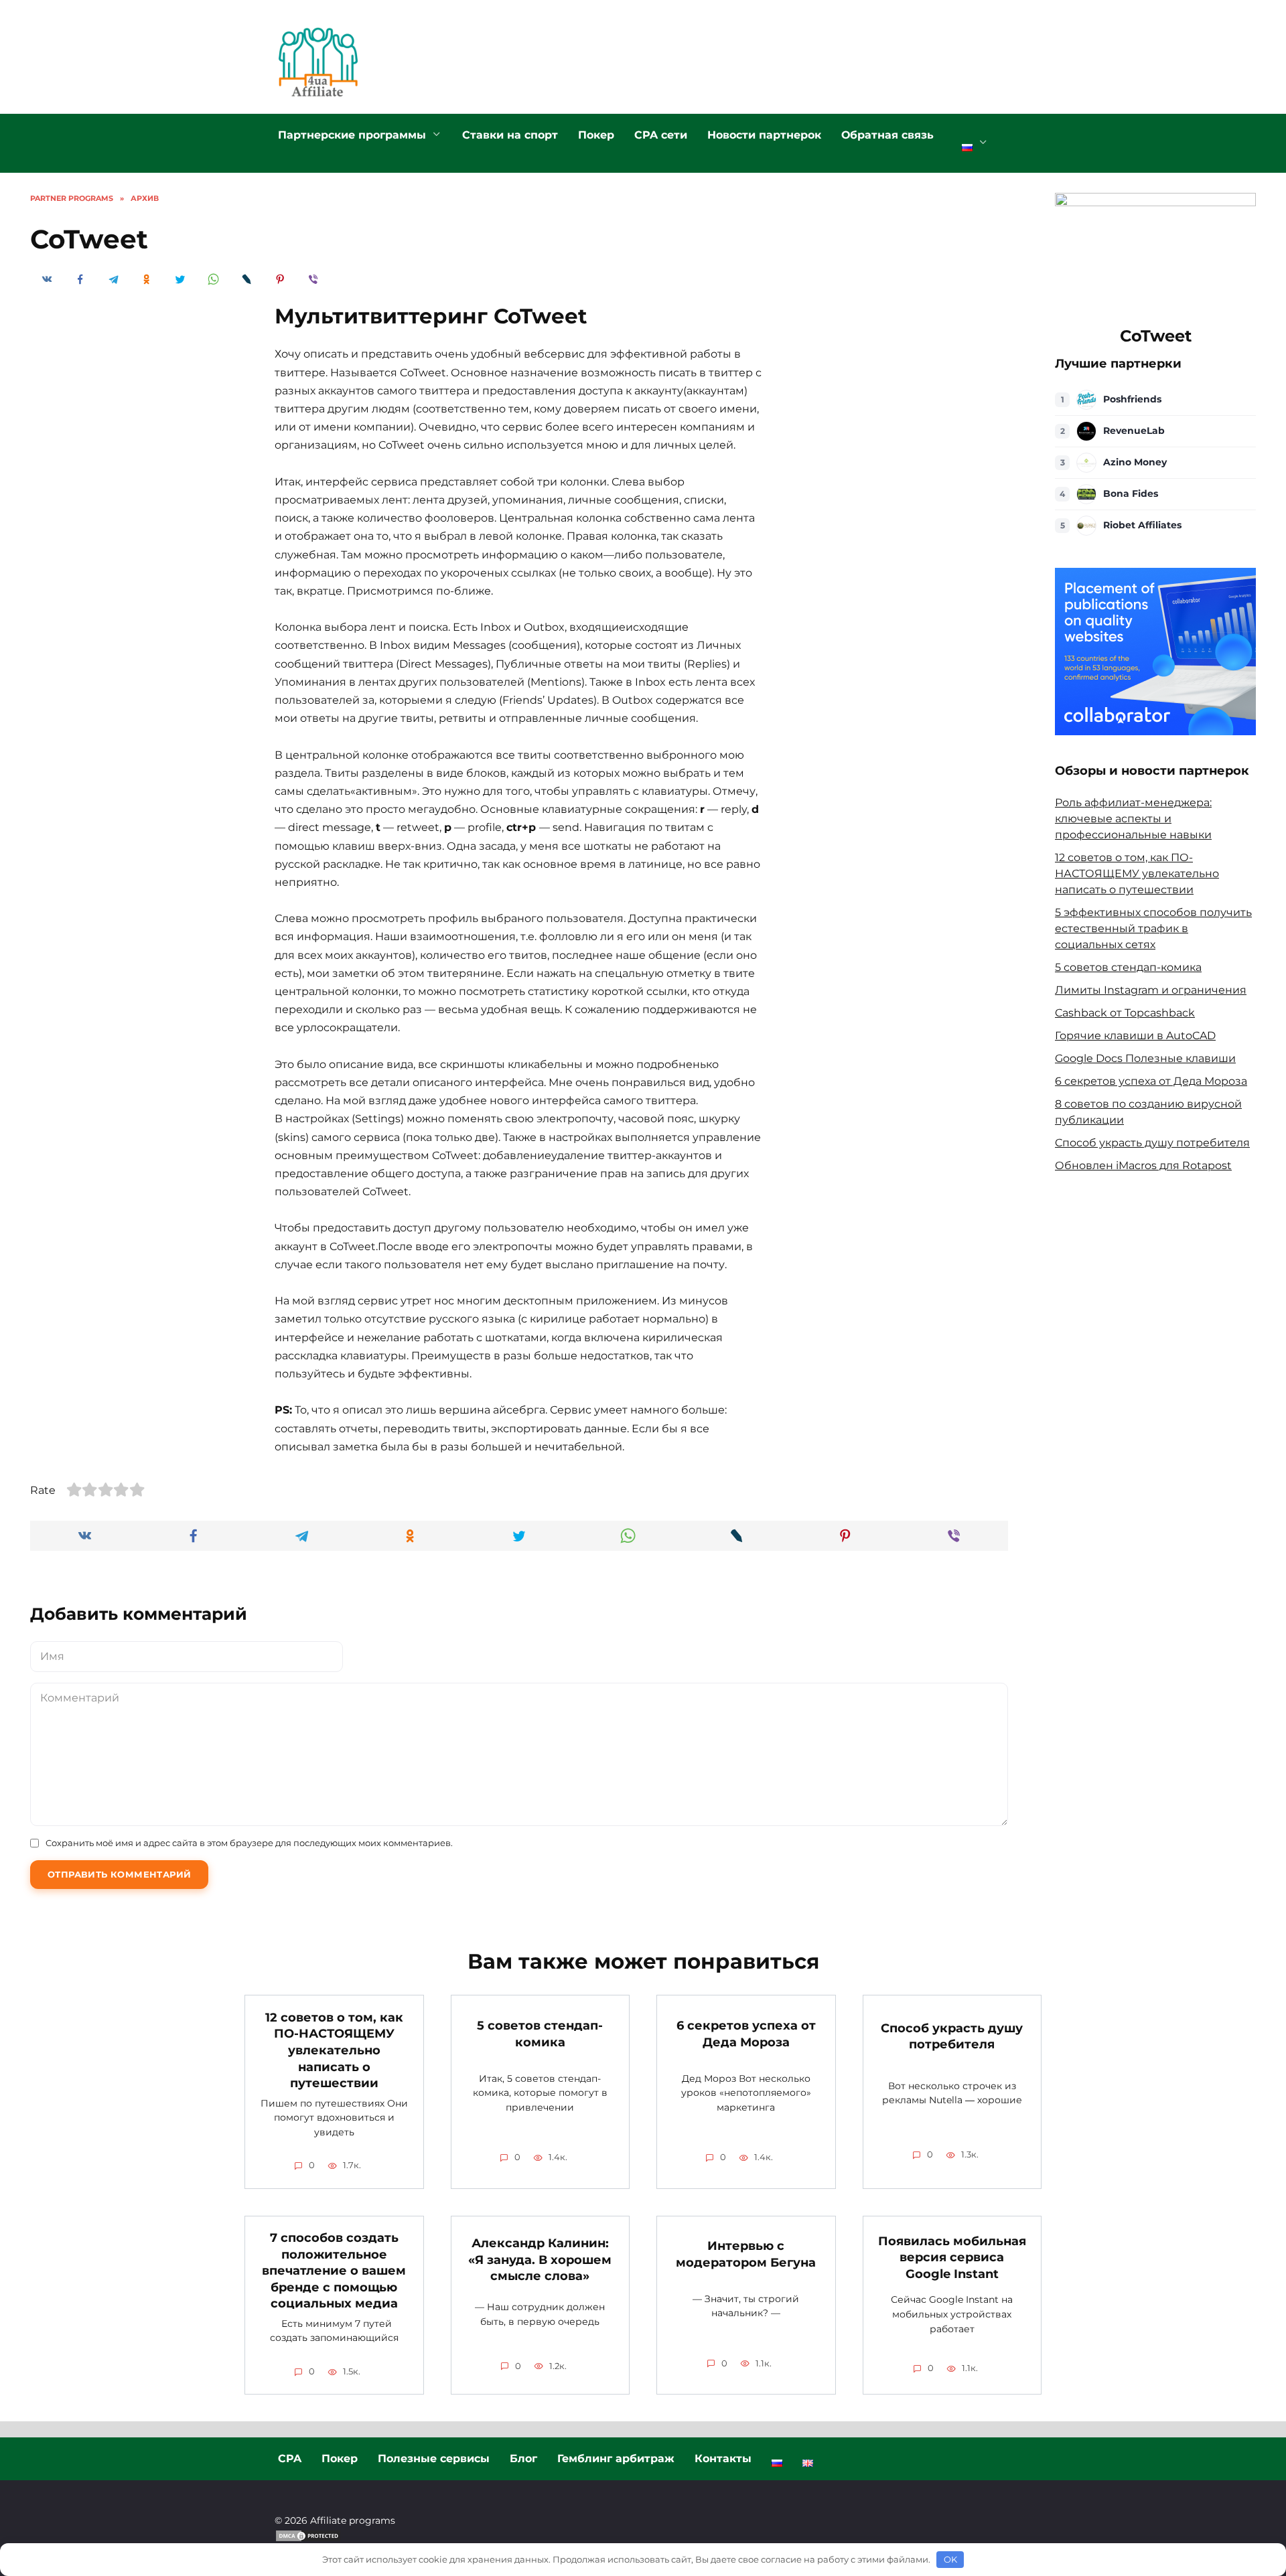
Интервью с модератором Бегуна (746, 2254)
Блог (523, 2458)
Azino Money (1135, 462)
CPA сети (661, 135)
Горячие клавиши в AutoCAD (1135, 1036)
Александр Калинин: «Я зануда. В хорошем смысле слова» (540, 2259)
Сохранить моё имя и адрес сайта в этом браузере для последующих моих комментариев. (249, 1843)
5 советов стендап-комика (1128, 967)
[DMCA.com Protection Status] (308, 2535)
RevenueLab (1134, 431)
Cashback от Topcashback (1125, 1013)
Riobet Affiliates (1142, 525)
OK (950, 2559)
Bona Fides (1131, 494)
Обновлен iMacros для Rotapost (1143, 1165)
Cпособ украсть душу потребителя (1152, 1143)
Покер (596, 135)
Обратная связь (887, 135)
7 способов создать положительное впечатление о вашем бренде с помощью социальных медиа (334, 2271)
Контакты (723, 2458)
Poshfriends (1132, 399)
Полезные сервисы (434, 2458)
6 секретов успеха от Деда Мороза (1151, 1081)
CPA (290, 2458)
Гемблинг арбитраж (616, 2458)
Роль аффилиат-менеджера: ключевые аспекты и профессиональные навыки (1133, 819)
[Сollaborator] (1155, 727)
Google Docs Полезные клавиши (1145, 1058)
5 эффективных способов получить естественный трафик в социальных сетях (1153, 928)
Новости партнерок (764, 135)
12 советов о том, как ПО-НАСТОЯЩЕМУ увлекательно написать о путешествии (1137, 874)
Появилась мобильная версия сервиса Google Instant (952, 2257)
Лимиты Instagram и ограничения (1151, 990)
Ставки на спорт (510, 135)
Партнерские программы (352, 135)
